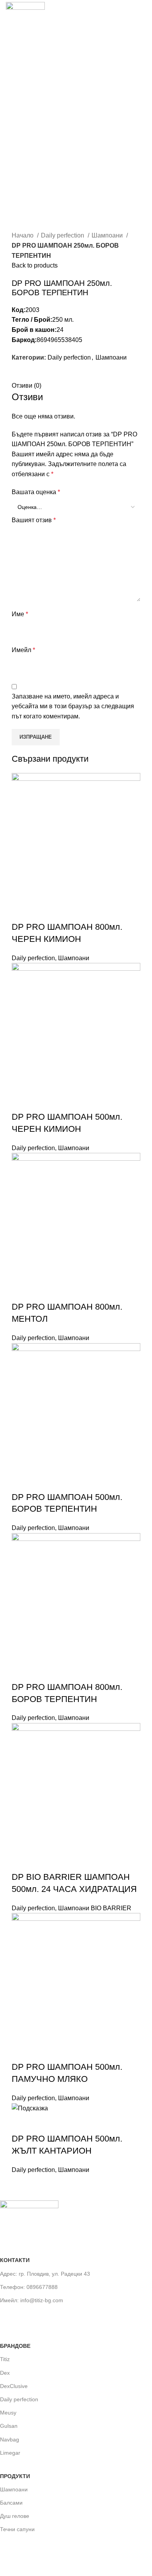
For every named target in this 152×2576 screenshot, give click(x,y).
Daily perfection (63, 235)
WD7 (71, 2561)
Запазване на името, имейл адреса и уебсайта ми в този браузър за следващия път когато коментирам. (73, 706)
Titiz (5, 2359)
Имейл (23, 650)
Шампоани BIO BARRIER (95, 1908)
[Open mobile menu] (143, 16)
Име (20, 614)
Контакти (15, 2260)
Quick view (21, 911)
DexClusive (14, 2386)
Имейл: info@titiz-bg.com (32, 2300)
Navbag (10, 2439)
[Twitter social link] (27, 376)
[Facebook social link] (18, 376)
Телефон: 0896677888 (29, 2287)
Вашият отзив (34, 520)
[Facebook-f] (10, 2317)
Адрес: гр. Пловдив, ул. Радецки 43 (45, 2274)
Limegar (10, 2453)
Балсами (11, 2503)
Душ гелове (15, 2516)
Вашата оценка (36, 492)
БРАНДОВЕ (15, 2346)
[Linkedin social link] (36, 376)
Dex (5, 2373)
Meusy (8, 2413)
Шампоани (108, 235)
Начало (23, 235)
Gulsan (9, 2426)
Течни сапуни (17, 2529)
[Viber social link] (45, 376)
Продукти (15, 2476)
